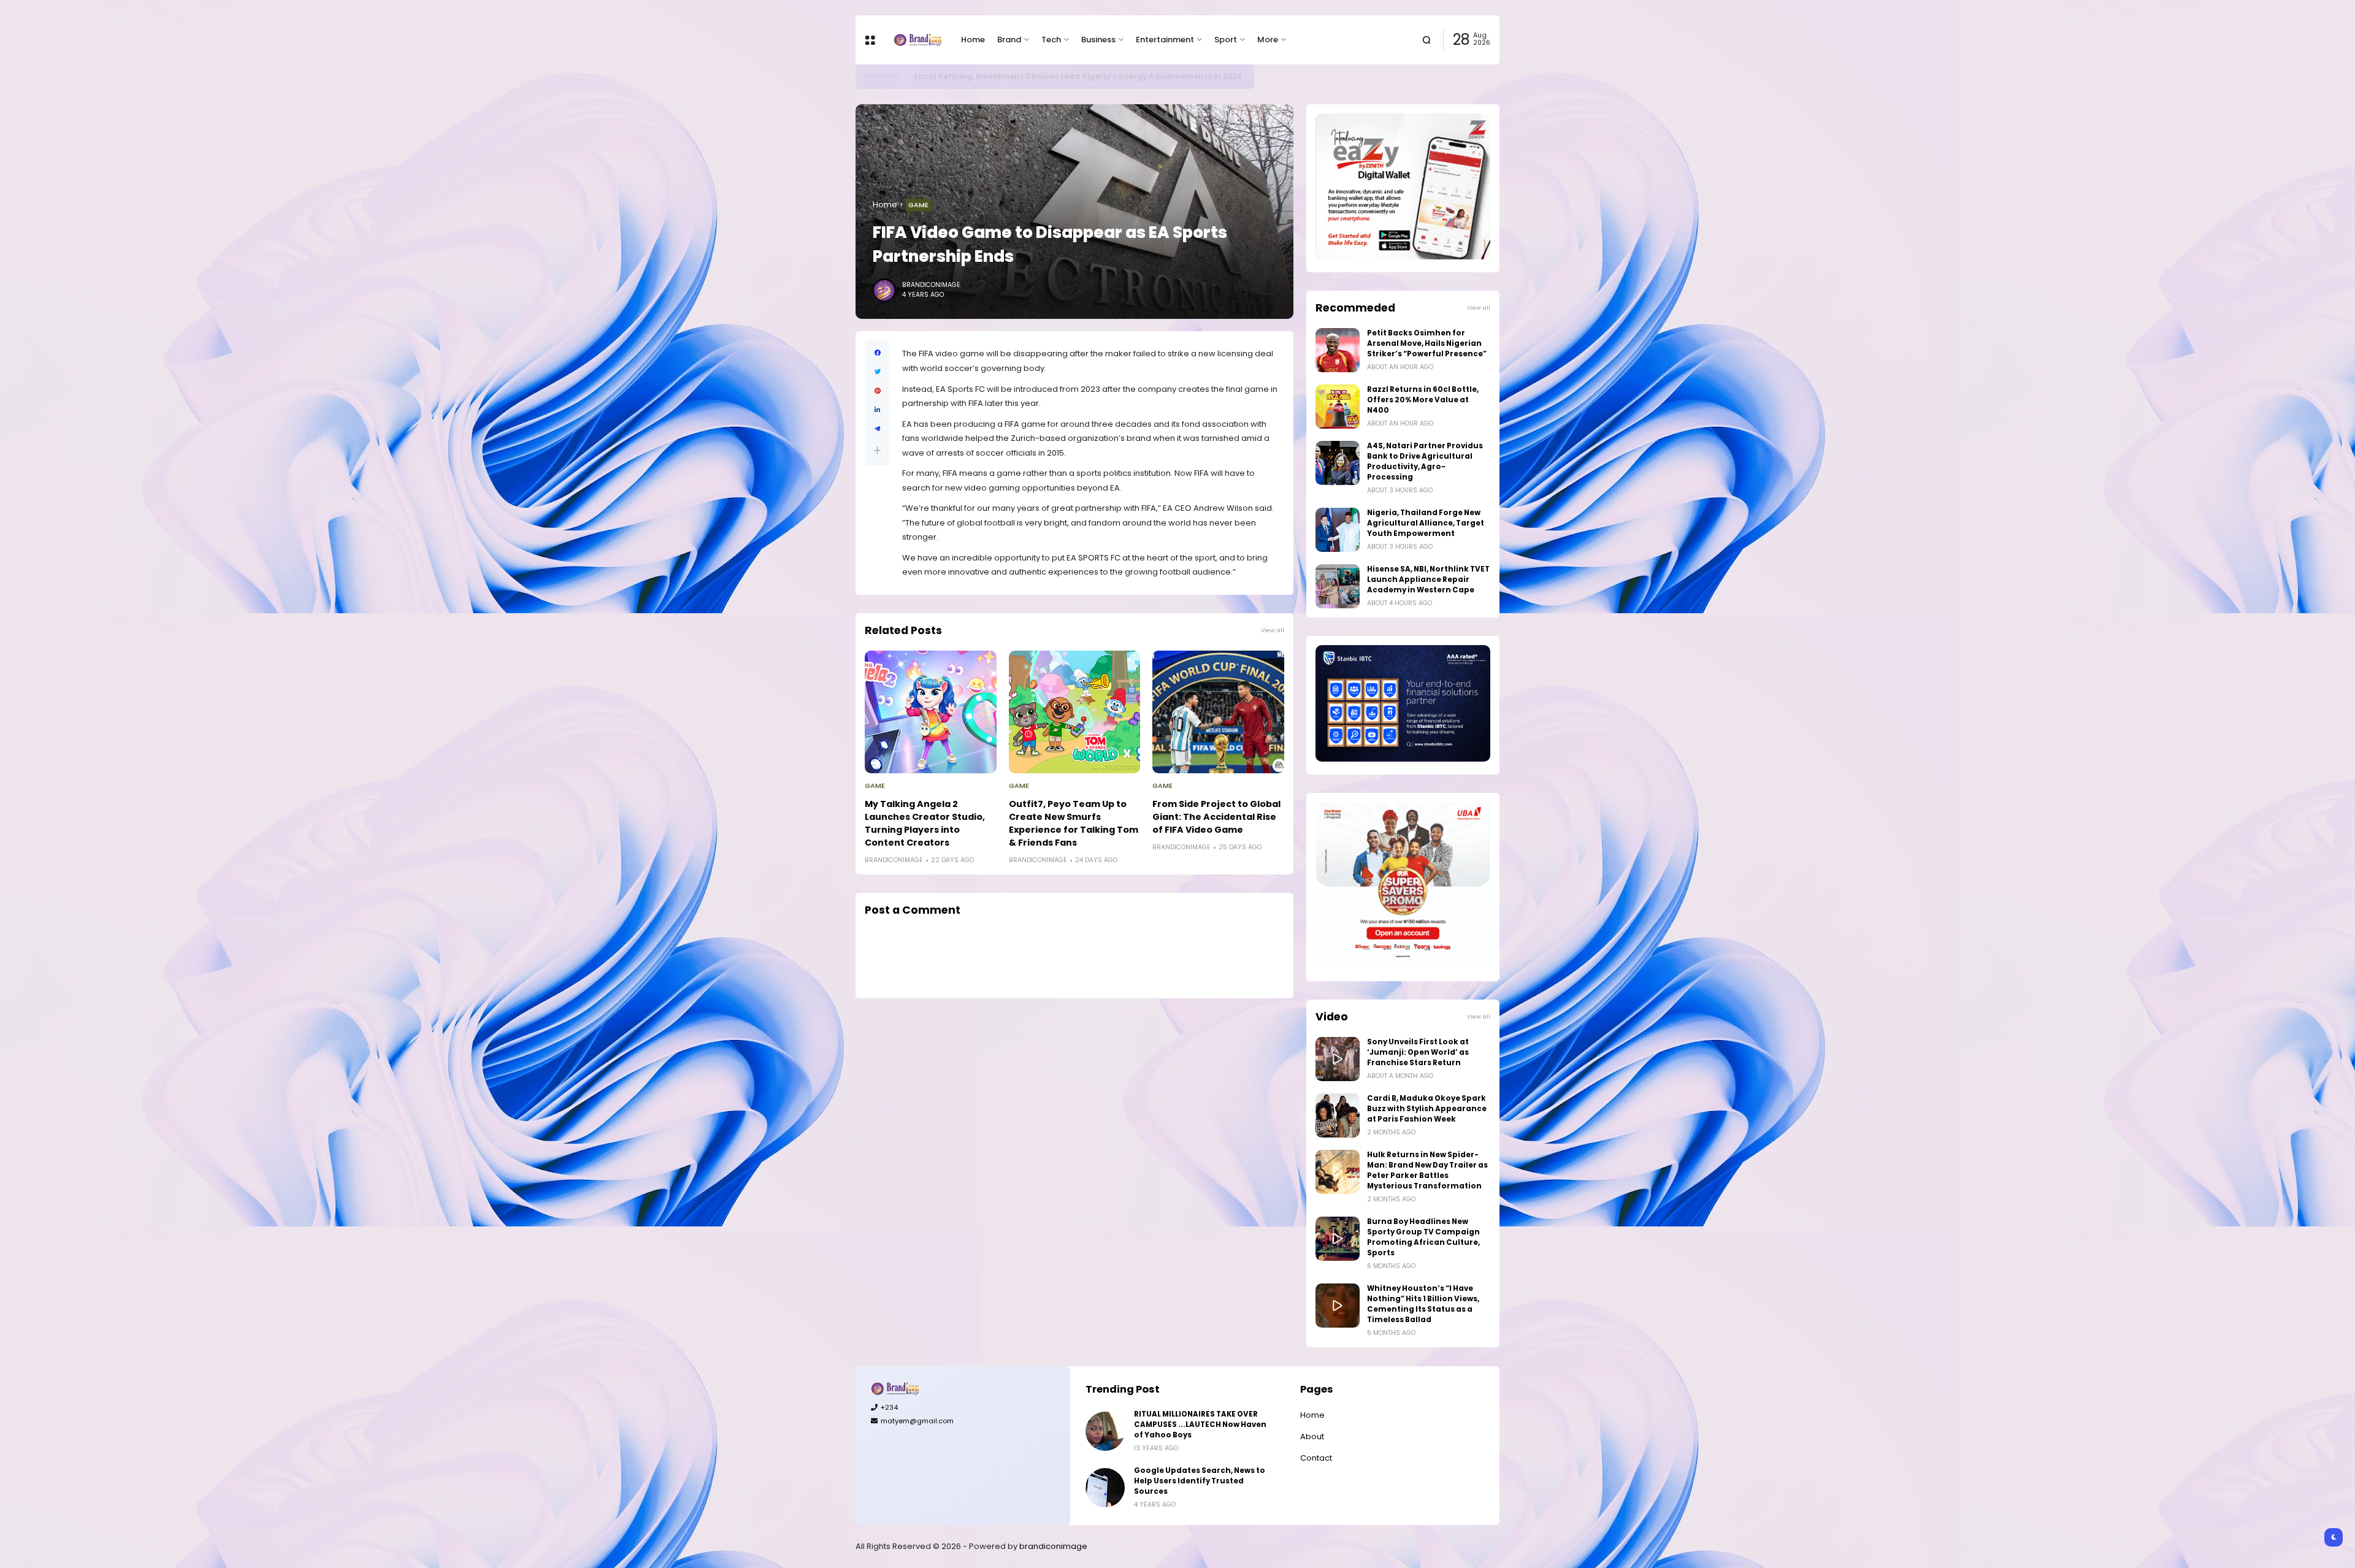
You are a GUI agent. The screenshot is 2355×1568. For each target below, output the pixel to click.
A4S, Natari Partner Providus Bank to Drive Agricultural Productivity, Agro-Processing (1425, 461)
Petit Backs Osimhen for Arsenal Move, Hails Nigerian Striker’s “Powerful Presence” (1427, 343)
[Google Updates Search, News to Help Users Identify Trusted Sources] (1105, 1488)
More (1268, 40)
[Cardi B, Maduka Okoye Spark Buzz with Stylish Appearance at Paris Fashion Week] (1338, 1115)
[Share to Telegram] (877, 429)
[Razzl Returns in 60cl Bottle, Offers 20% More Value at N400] (1338, 407)
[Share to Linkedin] (877, 410)
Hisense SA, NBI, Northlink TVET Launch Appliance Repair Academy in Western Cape (1428, 579)
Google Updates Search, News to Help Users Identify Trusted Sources (1200, 1481)
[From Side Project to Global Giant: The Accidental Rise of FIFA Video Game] (1218, 712)
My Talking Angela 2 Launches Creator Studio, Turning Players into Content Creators (925, 823)
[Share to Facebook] (877, 353)
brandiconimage (1053, 1546)
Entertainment (1165, 40)
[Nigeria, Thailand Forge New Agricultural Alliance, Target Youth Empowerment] (1338, 530)
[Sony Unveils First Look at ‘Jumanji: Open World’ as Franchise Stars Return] (1338, 1059)
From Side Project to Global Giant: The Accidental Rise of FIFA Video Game (1216, 817)
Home (973, 40)
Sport (1226, 40)
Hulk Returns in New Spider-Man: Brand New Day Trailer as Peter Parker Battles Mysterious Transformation (1427, 1170)
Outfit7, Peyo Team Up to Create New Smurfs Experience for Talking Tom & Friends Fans (1074, 823)
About (1312, 1436)
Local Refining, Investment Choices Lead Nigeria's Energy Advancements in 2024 (1078, 76)
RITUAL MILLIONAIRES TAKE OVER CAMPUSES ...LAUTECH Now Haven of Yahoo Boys (1200, 1425)
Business (1098, 40)
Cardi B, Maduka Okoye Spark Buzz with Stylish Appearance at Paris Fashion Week (1427, 1109)
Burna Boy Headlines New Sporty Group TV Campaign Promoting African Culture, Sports (1423, 1237)
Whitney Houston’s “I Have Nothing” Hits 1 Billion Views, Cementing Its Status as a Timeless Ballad (1423, 1304)
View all (1273, 630)
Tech (1051, 40)
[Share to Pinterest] (877, 391)
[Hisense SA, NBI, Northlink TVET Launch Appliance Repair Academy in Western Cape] (1338, 586)
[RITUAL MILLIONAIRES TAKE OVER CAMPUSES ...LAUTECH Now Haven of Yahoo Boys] (1105, 1431)
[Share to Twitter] (877, 372)
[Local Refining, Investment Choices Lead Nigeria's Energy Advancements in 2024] (905, 77)
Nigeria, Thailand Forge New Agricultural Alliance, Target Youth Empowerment (1426, 523)
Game (918, 205)
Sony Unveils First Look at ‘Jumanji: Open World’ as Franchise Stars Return (1418, 1052)
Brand (1009, 40)
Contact (1316, 1458)
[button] (877, 450)
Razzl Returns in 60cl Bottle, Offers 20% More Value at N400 (1423, 400)
